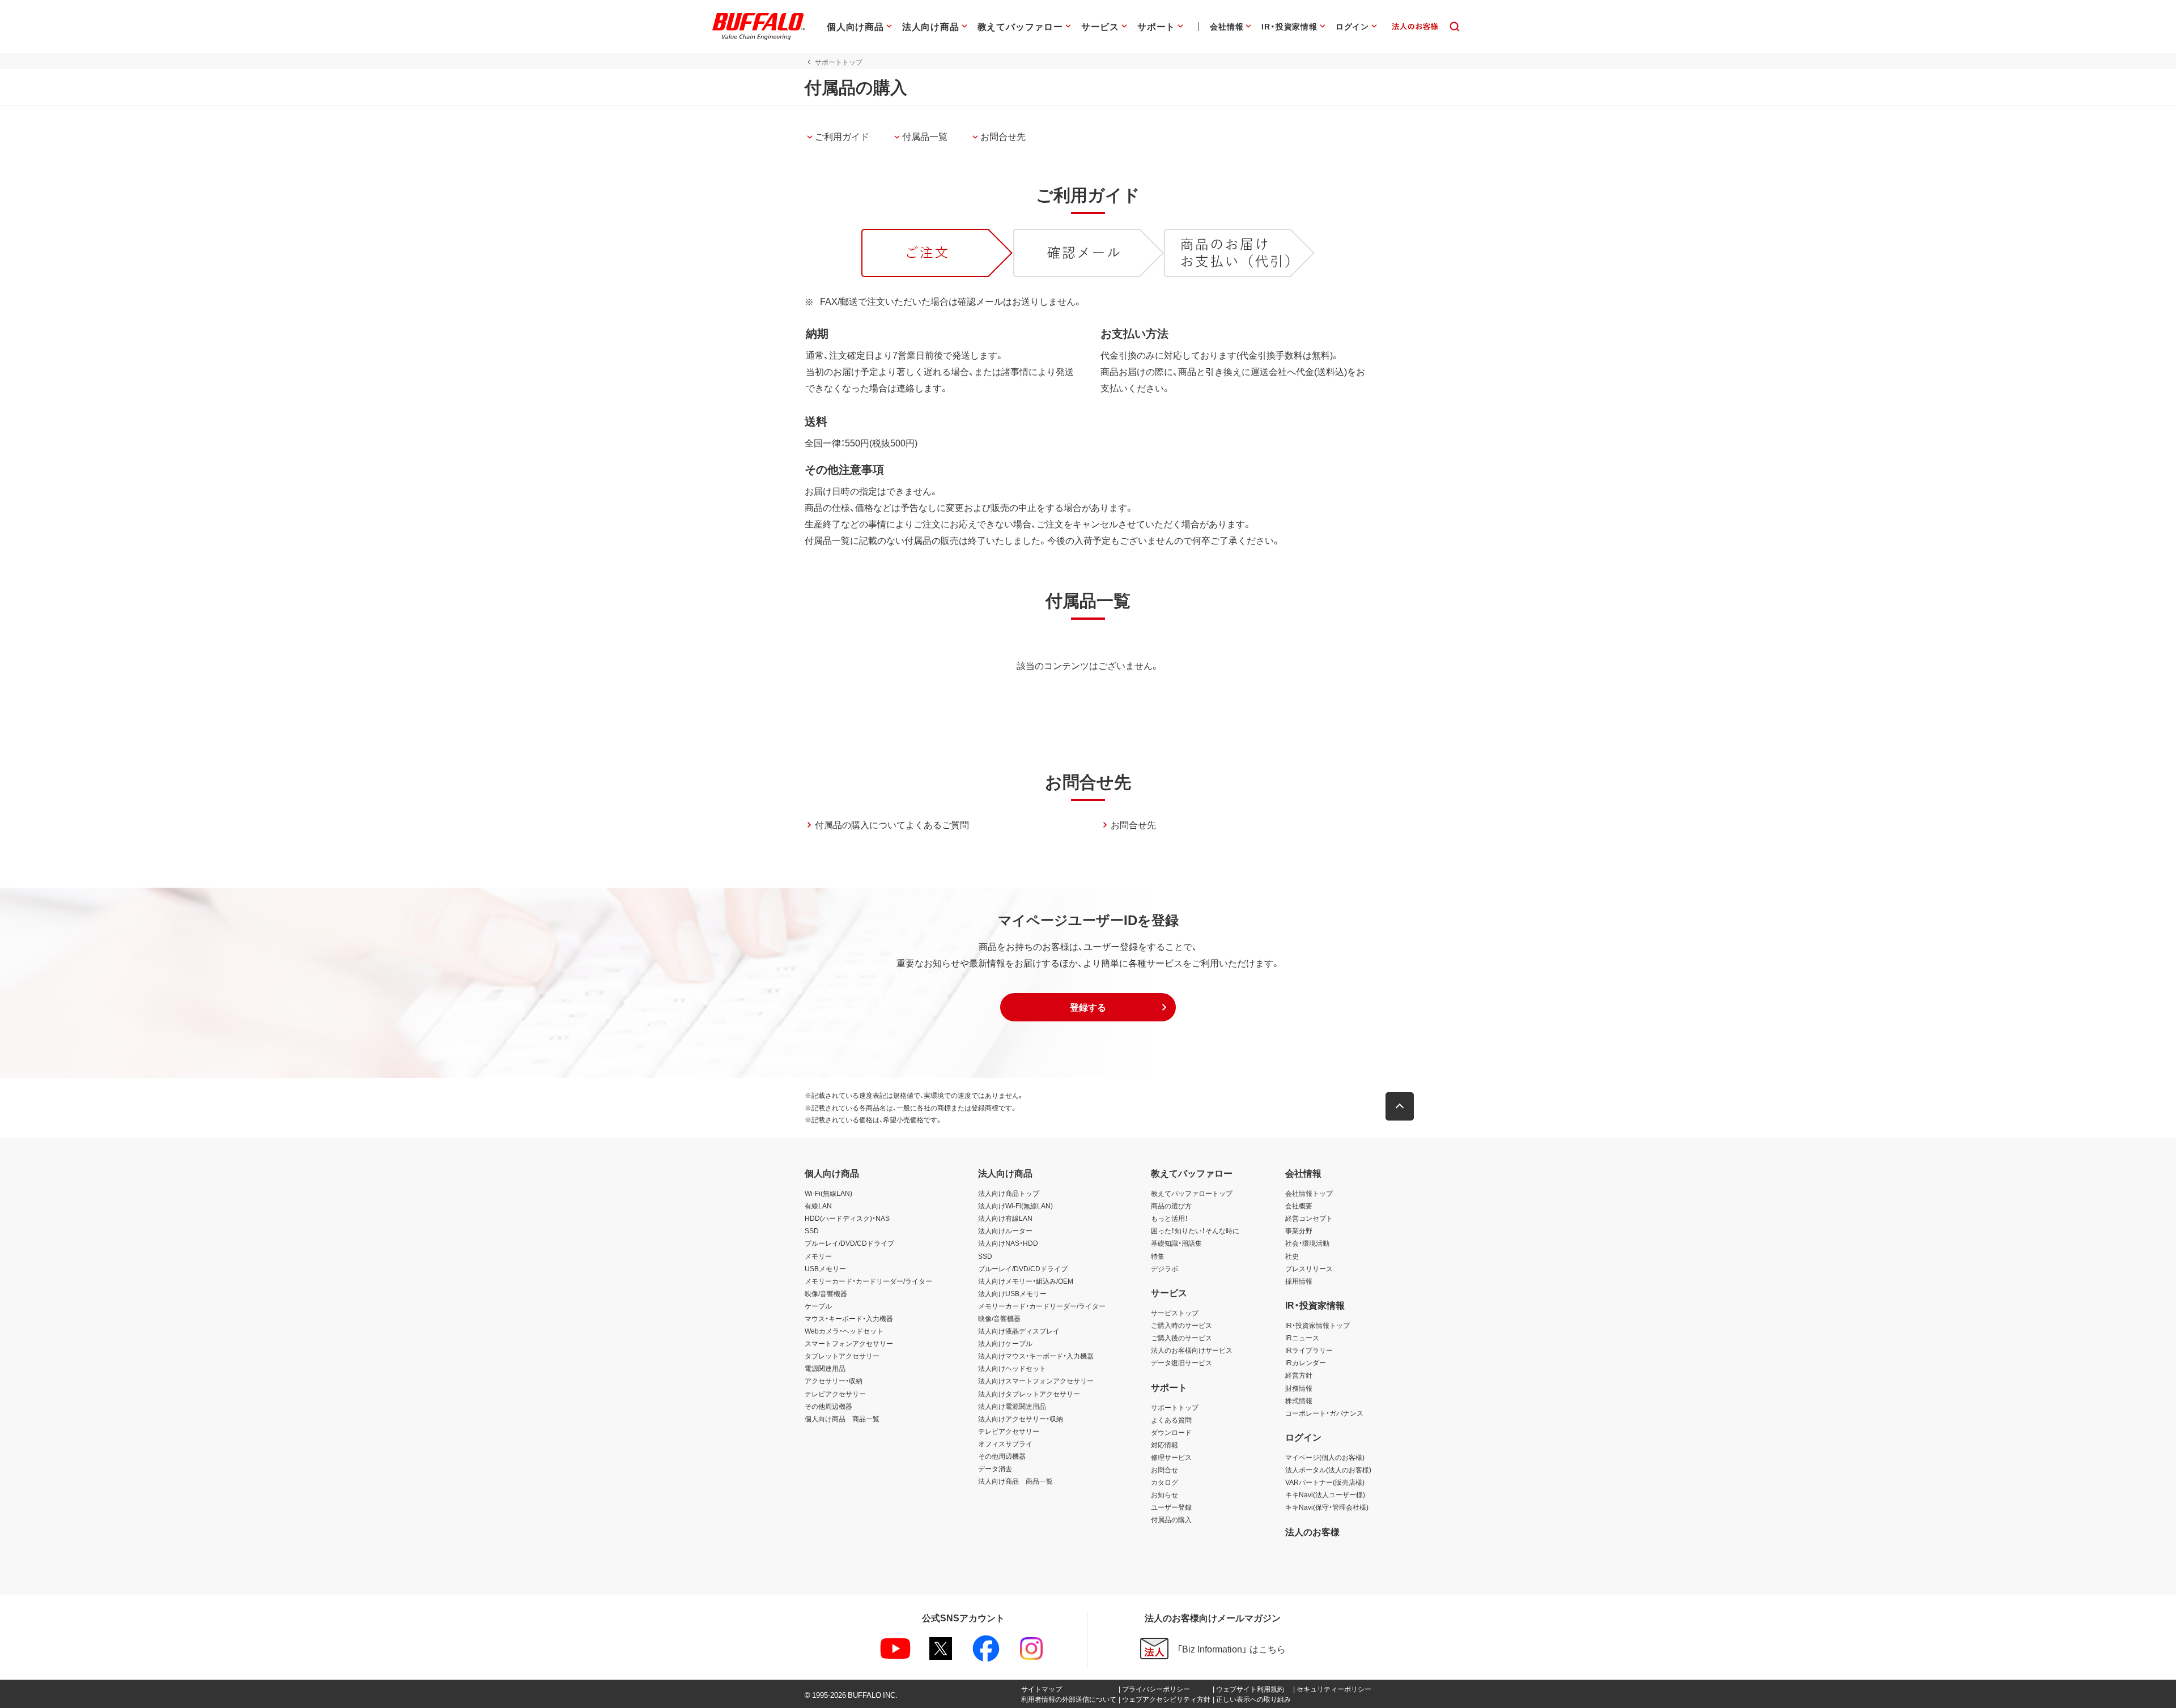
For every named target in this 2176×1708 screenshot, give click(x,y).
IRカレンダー (1306, 1362)
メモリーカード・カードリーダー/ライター (868, 1281)
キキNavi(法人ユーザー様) (1325, 1494)
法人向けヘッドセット (1012, 1368)
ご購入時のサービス (1181, 1325)
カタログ (1164, 1482)
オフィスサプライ (1005, 1443)
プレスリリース (1309, 1268)
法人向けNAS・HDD (1008, 1243)
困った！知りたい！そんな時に (1195, 1230)
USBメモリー (825, 1268)
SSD (812, 1230)
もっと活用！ (1170, 1218)
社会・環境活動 (1307, 1243)
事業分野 (1299, 1230)
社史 (1292, 1256)
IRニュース (1302, 1338)
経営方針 (1299, 1375)
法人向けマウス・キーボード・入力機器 (1036, 1356)
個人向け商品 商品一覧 (842, 1419)
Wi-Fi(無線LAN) (828, 1193)
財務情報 (1299, 1388)
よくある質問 (1171, 1420)
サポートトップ (1175, 1407)
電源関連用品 (825, 1368)
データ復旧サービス (1181, 1362)
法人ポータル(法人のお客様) (1328, 1470)
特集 (1158, 1256)
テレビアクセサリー (835, 1394)
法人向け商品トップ (1009, 1193)
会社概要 (1299, 1206)
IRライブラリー (1309, 1350)
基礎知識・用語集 (1176, 1243)
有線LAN (818, 1206)
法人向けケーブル (1005, 1343)
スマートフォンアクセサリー (849, 1343)
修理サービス (1171, 1457)
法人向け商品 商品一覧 (1015, 1481)
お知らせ (1164, 1494)
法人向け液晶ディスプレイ (1019, 1331)
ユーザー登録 (1171, 1507)
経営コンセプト (1309, 1218)
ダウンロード (1171, 1432)
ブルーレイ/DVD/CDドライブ (849, 1243)
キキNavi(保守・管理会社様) (1327, 1507)
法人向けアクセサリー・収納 (1021, 1419)
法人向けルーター (1005, 1230)
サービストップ (1175, 1313)
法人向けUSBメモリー (1012, 1293)
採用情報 (1299, 1281)
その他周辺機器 (828, 1406)
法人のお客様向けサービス (1192, 1350)
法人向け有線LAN (1005, 1218)
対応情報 (1164, 1445)
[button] (1088, 1007)
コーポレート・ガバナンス (1324, 1413)
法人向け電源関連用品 (1012, 1406)
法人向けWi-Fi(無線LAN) (1015, 1206)
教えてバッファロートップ (1192, 1193)
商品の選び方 (1171, 1206)
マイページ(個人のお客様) (1325, 1457)
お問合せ (1164, 1470)
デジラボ (1164, 1268)
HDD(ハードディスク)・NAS (847, 1218)
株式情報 (1299, 1400)
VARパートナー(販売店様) (1325, 1482)
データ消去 (995, 1468)
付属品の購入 (1171, 1519)
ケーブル (818, 1306)
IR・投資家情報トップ (1317, 1325)
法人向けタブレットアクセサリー (1029, 1394)
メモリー (818, 1256)
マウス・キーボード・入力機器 (849, 1318)
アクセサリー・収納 (834, 1381)
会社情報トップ (1309, 1193)
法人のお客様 (1312, 1531)
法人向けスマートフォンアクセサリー (1036, 1381)
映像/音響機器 (826, 1293)
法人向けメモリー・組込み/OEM (1026, 1281)
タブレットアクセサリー (842, 1356)
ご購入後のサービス (1181, 1338)
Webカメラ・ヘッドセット (844, 1331)
